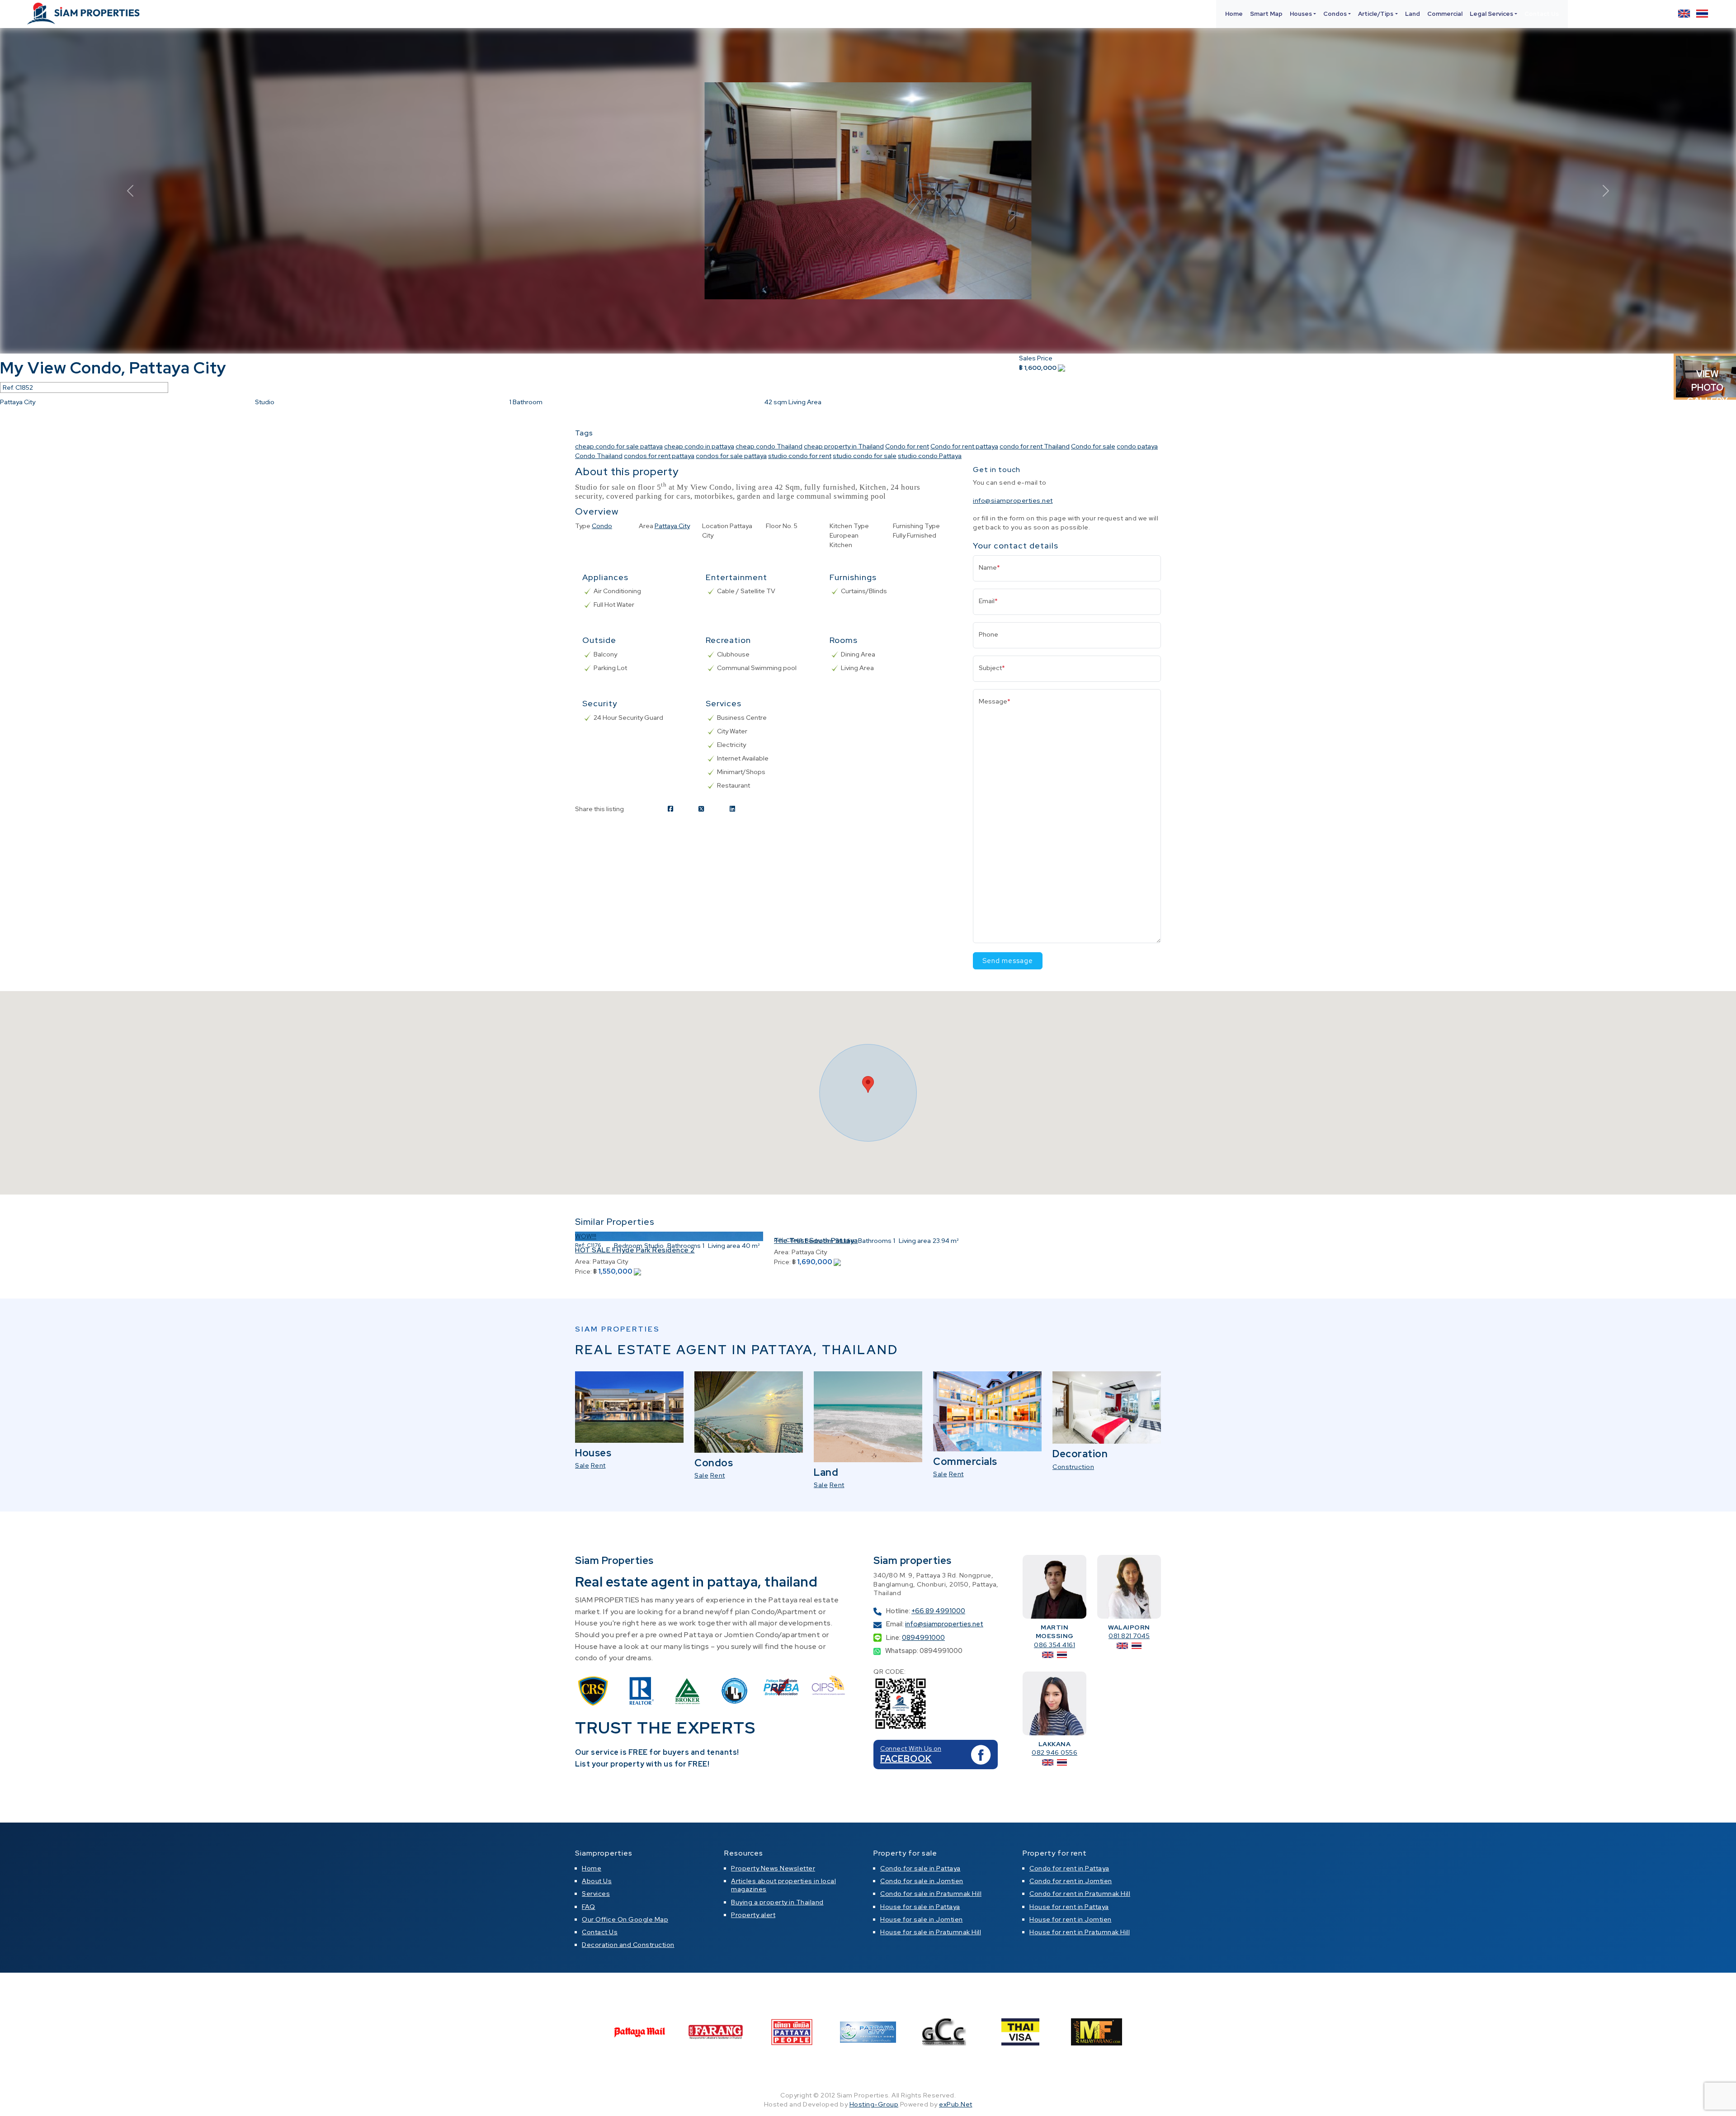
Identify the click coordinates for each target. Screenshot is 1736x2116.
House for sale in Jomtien (922, 1919)
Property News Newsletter (773, 1868)
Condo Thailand (599, 456)
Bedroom (628, 1246)
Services (596, 1894)
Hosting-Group (874, 2104)
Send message (1008, 961)
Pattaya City (672, 526)
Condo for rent (907, 446)
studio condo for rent (800, 456)
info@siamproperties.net (1013, 501)
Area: (583, 1261)
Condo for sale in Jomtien (922, 1881)
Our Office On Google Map (625, 1919)
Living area (724, 1246)
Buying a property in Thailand (777, 1902)
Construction (1073, 1467)
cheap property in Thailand (844, 446)
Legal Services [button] (1491, 14)
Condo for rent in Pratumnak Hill (1080, 1894)
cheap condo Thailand (769, 446)
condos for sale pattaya (731, 456)
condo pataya (1137, 446)
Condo (602, 526)
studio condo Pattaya (930, 456)
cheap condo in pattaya (699, 446)
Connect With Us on (911, 1748)
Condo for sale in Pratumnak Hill (931, 1894)
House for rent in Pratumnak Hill (1080, 1932)
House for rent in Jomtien (1071, 1919)
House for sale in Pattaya (920, 1907)
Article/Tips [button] (1376, 14)
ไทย (1702, 14)
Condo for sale (1093, 446)
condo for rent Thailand (1035, 446)
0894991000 (923, 1638)
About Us (597, 1881)
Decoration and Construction (628, 1945)
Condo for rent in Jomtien (1071, 1881)
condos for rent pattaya (659, 456)
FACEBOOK (906, 1759)
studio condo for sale (865, 456)
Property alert (753, 1915)
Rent (598, 1465)
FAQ (589, 1907)
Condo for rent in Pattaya (1069, 1868)
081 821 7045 (1129, 1636)
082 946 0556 (1054, 1752)
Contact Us (1542, 14)
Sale (582, 1465)
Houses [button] (1301, 14)
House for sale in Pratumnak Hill (931, 1932)
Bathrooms (684, 1246)
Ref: (580, 1245)
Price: (583, 1271)
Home (1234, 14)
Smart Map (1266, 14)
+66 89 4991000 (938, 1611)
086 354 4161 (1054, 1645)
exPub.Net (956, 2104)
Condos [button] (1335, 14)
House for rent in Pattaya (1069, 1907)
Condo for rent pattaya (964, 446)
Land (1413, 14)
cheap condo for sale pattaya (619, 446)
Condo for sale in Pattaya (920, 1868)
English (1684, 14)
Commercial (1445, 14)
